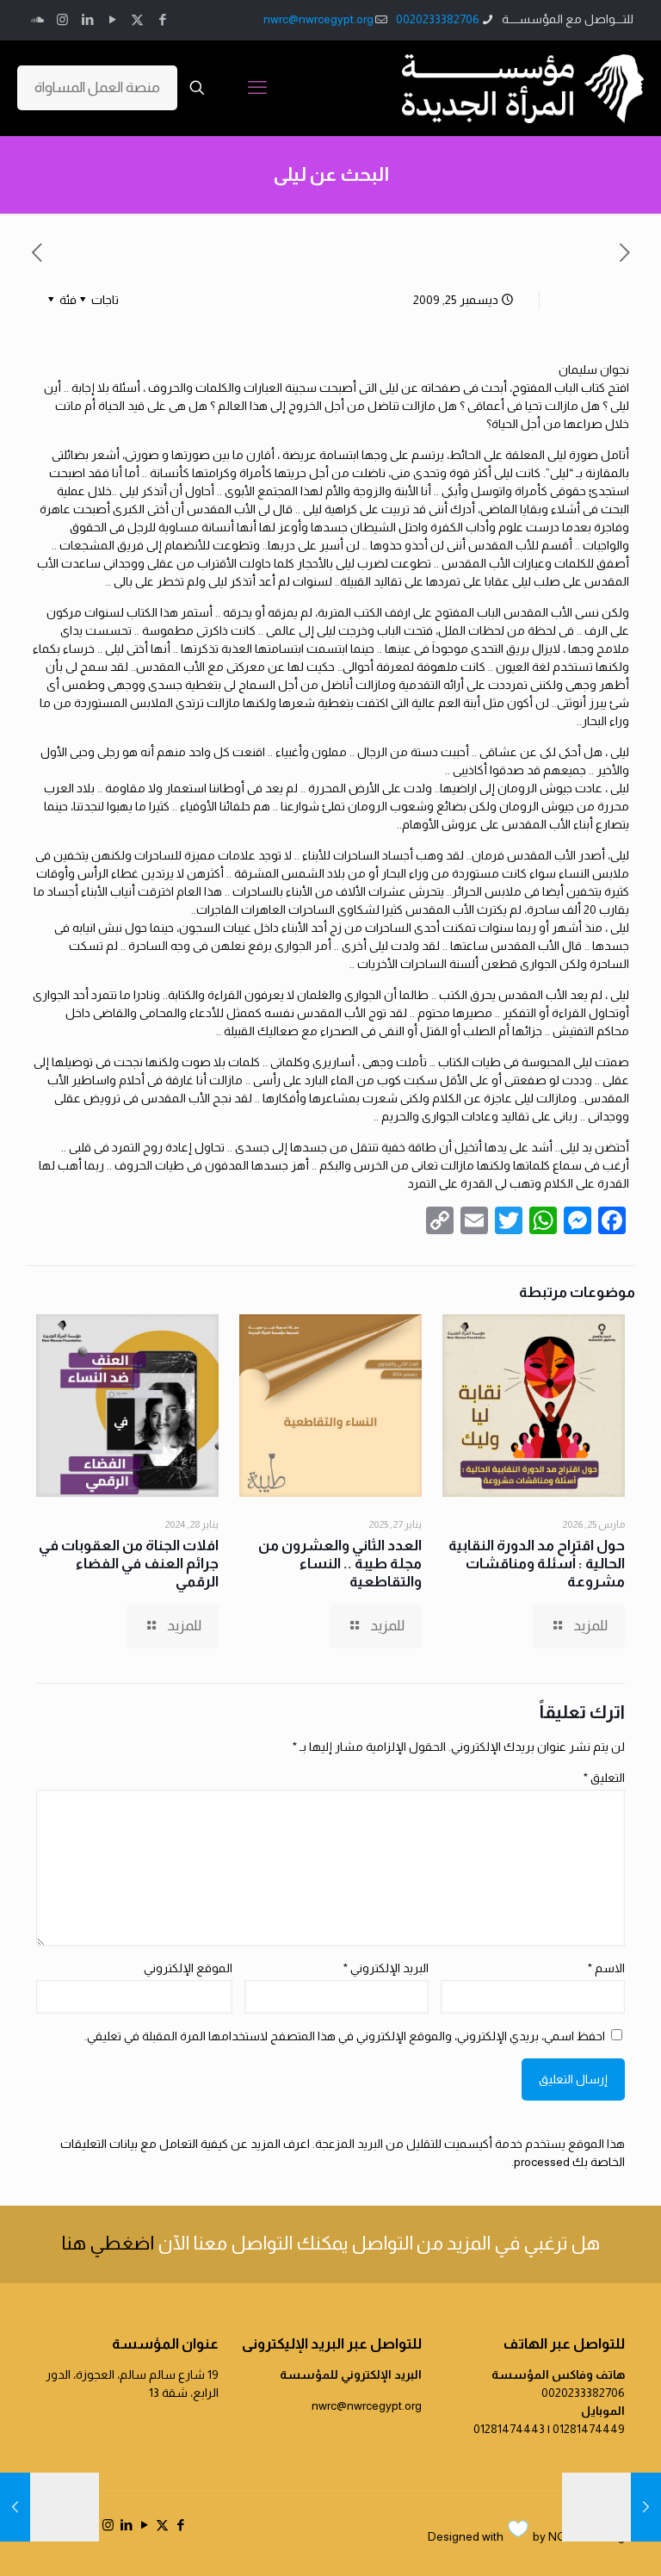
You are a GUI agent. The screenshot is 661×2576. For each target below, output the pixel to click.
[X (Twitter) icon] (137, 19)
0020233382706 (438, 19)
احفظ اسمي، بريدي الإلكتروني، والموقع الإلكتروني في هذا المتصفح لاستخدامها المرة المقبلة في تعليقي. (345, 2036)
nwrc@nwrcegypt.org (318, 19)
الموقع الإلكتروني (188, 1968)
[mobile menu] (257, 88)
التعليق (604, 1778)
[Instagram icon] (62, 19)
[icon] (37, 19)
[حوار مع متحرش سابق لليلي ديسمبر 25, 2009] (15, 2507)
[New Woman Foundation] (523, 88)
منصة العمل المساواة (97, 87)
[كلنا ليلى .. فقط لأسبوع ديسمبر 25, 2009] (646, 2507)
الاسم (606, 1968)
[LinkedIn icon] (87, 19)
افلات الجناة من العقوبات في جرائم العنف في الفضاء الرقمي (129, 1564)
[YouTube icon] (112, 19)
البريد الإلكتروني (386, 1968)
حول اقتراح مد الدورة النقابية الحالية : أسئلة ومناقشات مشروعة (537, 1564)
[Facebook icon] (162, 19)
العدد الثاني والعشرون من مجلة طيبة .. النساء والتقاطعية (340, 1564)
